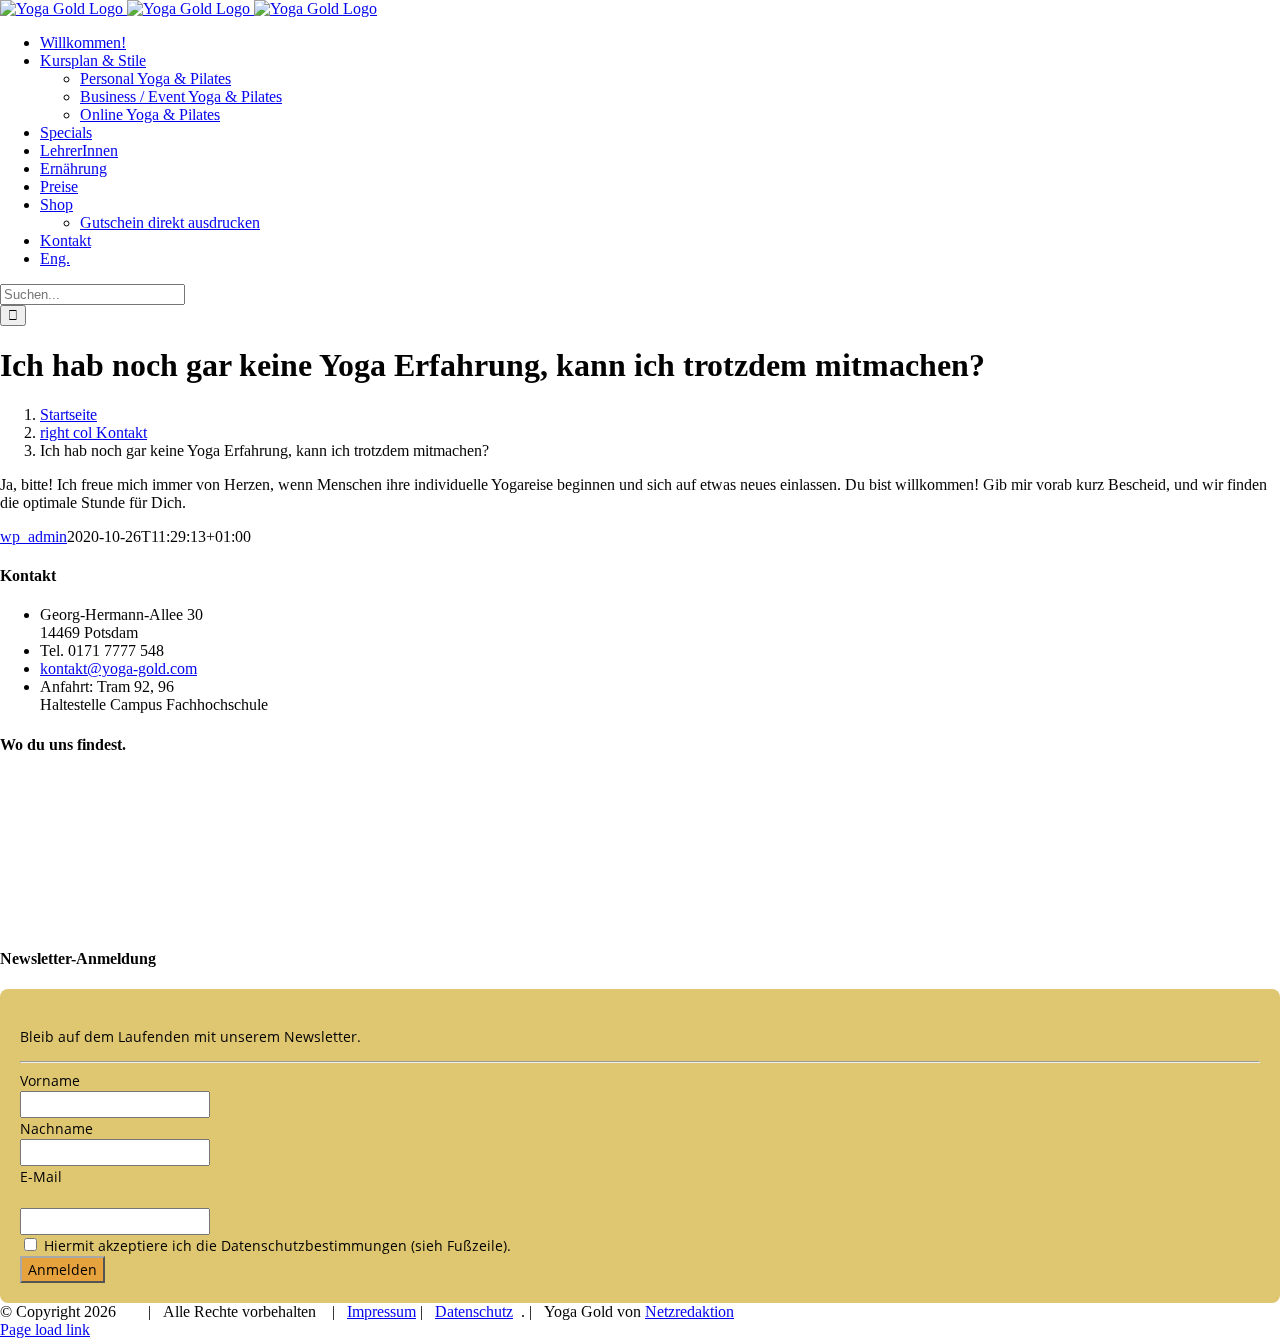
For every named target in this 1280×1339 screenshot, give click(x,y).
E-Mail (41, 1176)
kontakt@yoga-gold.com (118, 668)
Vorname (50, 1080)
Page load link (45, 1329)
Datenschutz (474, 1311)
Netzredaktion (689, 1311)
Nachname (56, 1128)
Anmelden (62, 1269)
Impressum (381, 1311)
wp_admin (33, 536)
